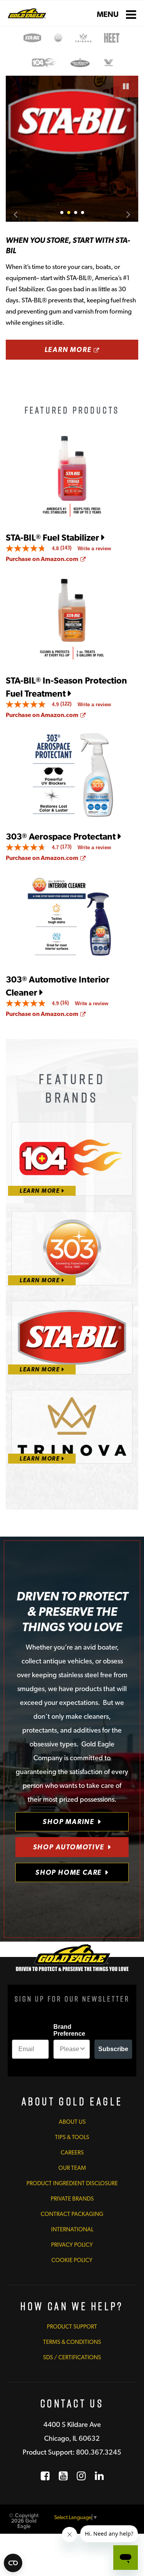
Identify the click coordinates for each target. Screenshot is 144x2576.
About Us (72, 2122)
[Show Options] (83, 2049)
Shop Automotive (69, 1847)
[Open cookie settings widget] (13, 2563)
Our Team (72, 2168)
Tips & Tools (72, 2137)
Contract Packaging (72, 2214)
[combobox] (70, 2049)
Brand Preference (69, 2030)
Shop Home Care (69, 1872)
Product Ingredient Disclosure (72, 2183)
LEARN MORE (91, 349)
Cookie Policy (72, 2260)
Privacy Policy (72, 2245)
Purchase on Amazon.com (46, 559)
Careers (72, 2153)
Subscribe (113, 2049)
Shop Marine (69, 1822)
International (72, 2229)
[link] (42, 548)
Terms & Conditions (72, 2342)
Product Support (72, 2327)
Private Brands (72, 2199)
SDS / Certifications (72, 2357)
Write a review (94, 549)
